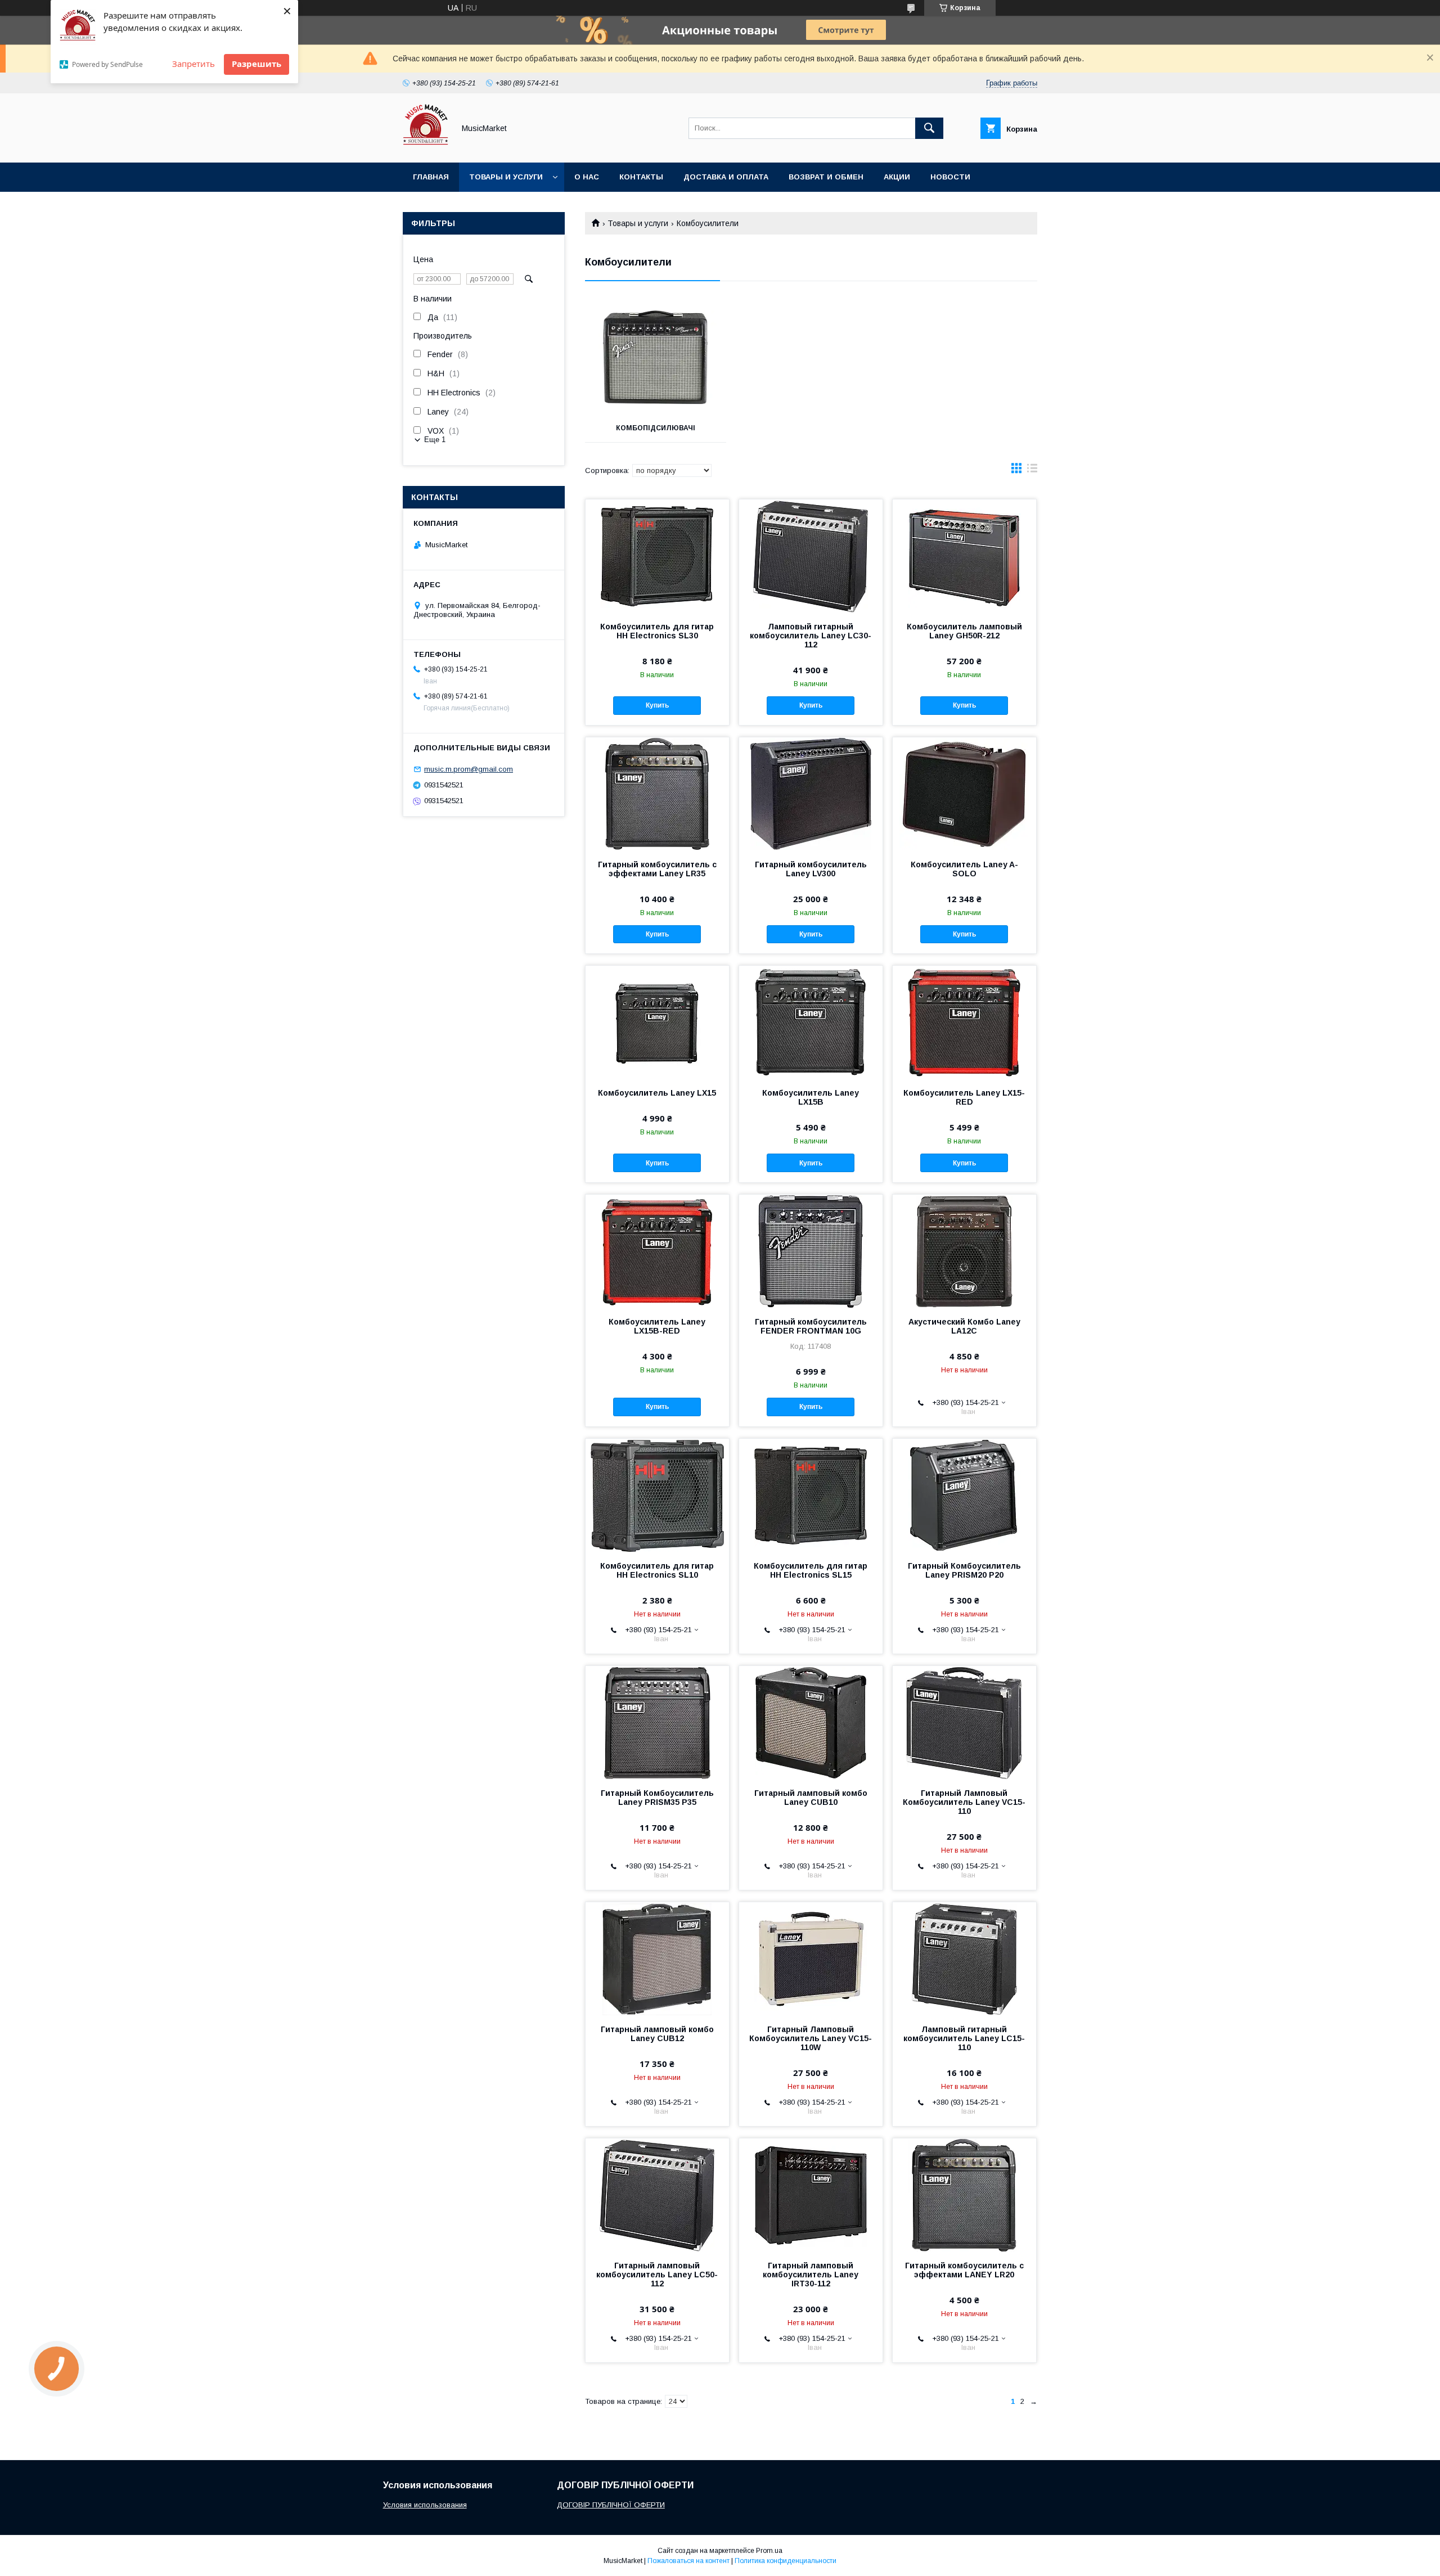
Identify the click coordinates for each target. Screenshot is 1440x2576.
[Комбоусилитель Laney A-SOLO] (964, 794)
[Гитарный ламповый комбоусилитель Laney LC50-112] (657, 2195)
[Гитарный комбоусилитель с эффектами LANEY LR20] (964, 2195)
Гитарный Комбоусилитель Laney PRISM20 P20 (964, 1570)
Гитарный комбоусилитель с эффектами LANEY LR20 (964, 2270)
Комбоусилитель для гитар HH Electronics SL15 (811, 1570)
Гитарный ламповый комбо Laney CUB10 (811, 1798)
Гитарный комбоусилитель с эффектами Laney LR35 (657, 869)
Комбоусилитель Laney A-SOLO (964, 869)
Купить (657, 705)
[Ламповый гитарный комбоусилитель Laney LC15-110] (964, 1958)
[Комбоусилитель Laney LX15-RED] (964, 1022)
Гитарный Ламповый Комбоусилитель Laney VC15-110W (811, 2038)
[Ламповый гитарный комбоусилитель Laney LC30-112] (811, 556)
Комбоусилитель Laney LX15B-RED (657, 1326)
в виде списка (1032, 471)
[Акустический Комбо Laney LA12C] (964, 1251)
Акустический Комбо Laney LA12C (964, 1326)
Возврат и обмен (826, 177)
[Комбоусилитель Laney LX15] (657, 1022)
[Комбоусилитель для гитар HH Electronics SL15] (811, 1495)
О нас (587, 177)
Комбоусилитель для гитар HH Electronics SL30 (657, 631)
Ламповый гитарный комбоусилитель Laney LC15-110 (964, 2038)
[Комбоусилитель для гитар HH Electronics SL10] (657, 1495)
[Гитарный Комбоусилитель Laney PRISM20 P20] (964, 1495)
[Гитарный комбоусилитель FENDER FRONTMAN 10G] (811, 1251)
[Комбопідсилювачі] (656, 358)
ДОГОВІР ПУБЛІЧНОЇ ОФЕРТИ (611, 2505)
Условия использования (425, 2505)
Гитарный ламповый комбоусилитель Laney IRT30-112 (811, 2275)
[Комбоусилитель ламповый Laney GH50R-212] (964, 556)
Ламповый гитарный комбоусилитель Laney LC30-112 (811, 636)
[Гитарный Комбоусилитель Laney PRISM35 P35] (657, 1722)
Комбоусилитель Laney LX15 (657, 1093)
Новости (950, 177)
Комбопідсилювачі (656, 428)
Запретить (193, 64)
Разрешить (256, 64)
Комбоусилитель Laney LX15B (811, 1097)
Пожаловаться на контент (688, 2561)
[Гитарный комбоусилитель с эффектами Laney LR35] (657, 794)
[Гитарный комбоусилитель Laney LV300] (811, 794)
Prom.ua (769, 2551)
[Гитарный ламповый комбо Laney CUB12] (657, 1958)
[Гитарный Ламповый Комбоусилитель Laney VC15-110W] (811, 1958)
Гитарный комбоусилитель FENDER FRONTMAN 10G (811, 1326)
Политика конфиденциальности (786, 2561)
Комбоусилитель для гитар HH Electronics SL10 (657, 1570)
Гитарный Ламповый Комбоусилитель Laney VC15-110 (964, 1802)
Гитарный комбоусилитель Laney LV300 (811, 869)
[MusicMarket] (426, 148)
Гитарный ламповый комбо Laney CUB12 (657, 2034)
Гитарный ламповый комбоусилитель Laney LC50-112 (657, 2275)
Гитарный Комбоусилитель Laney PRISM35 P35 (657, 1798)
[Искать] (929, 128)
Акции (897, 177)
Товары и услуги (506, 177)
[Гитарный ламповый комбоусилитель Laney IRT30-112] (811, 2195)
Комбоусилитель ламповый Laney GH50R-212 (964, 631)
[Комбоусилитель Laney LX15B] (811, 1022)
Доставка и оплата (726, 177)
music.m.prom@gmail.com (469, 769)
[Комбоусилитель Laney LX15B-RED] (657, 1251)
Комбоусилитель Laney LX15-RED (964, 1097)
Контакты (641, 177)
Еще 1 (435, 440)
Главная (431, 177)
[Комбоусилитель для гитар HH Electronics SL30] (657, 556)
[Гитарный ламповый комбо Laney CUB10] (811, 1722)
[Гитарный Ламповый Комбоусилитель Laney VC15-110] (964, 1722)
